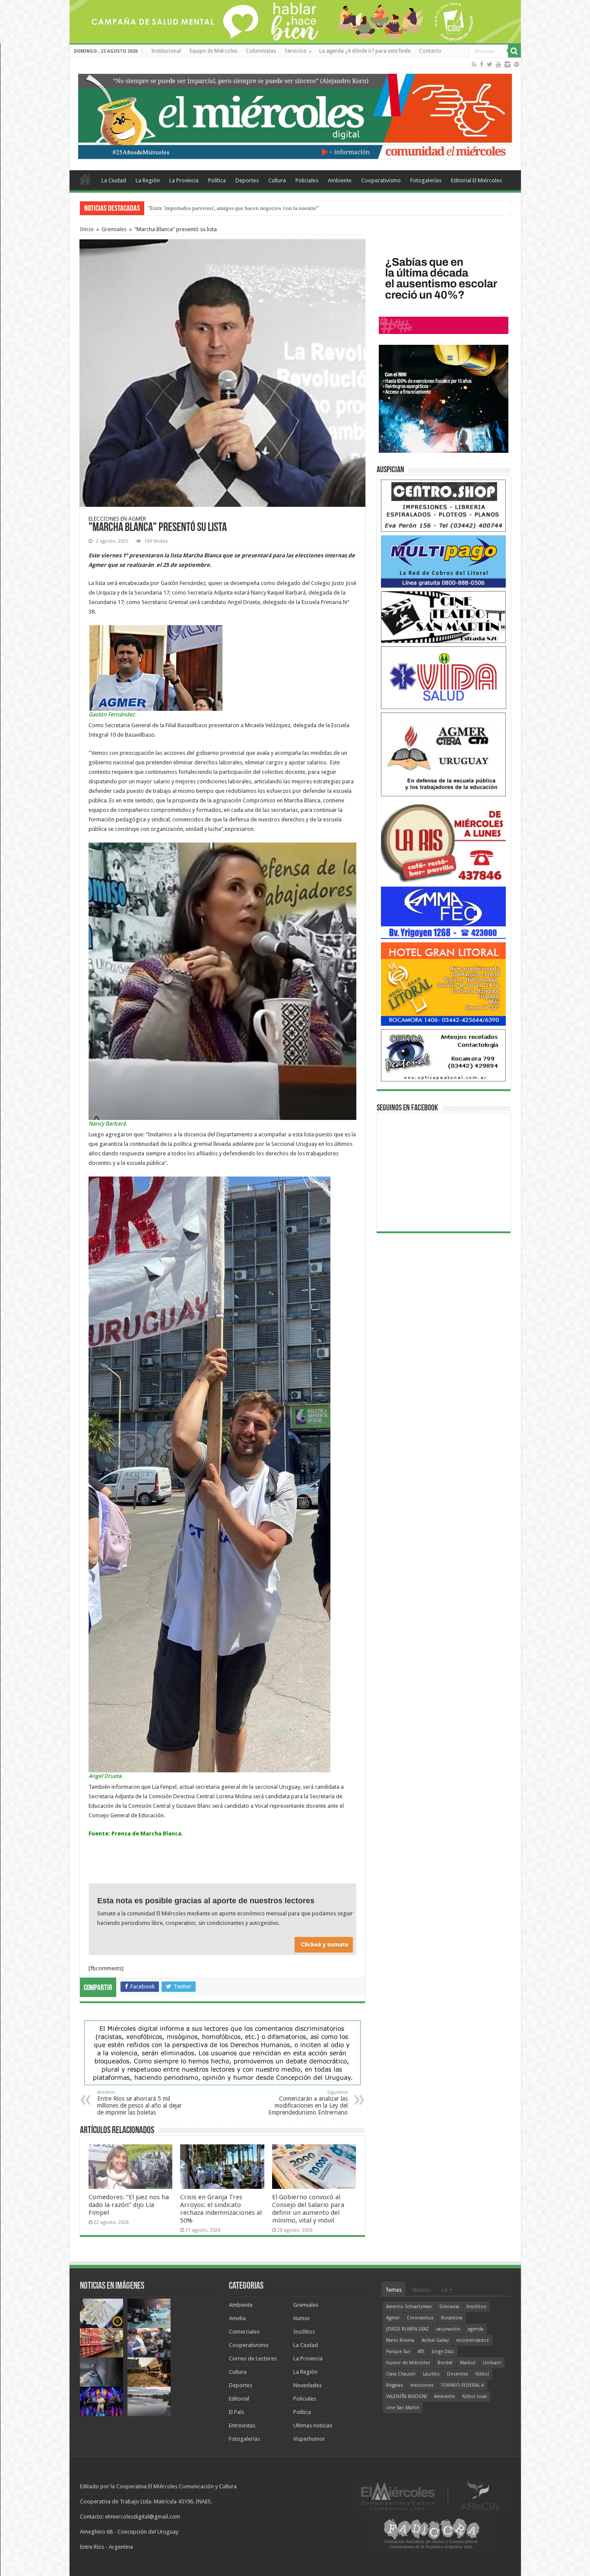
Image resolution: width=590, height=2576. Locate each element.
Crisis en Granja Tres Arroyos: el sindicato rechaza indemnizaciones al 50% (221, 2209)
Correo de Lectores (253, 2358)
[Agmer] (444, 754)
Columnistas (261, 51)
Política (217, 180)
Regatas (395, 2385)
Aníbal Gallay (435, 2340)
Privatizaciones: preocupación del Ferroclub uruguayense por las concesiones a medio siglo (255, 208)
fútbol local (474, 2396)
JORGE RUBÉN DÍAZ (408, 2329)
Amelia (237, 2318)
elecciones (422, 2385)
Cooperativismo (381, 180)
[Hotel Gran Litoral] (444, 984)
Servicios (295, 51)
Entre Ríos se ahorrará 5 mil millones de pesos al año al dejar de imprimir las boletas (140, 2103)
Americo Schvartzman (409, 2307)
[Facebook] (482, 64)
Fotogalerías (426, 180)
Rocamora (452, 2318)
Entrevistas (242, 2425)
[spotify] (517, 64)
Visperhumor (309, 2439)
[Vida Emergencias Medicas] (444, 677)
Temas (393, 2290)
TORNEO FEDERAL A (462, 2385)
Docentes (458, 2374)
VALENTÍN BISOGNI (406, 2396)
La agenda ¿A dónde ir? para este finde (365, 51)
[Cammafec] (444, 912)
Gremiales (114, 229)
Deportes (247, 180)
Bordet (445, 2363)
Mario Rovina (400, 2340)
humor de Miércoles (408, 2363)
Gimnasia (449, 2307)
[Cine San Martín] (444, 616)
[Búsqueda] (514, 51)
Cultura (277, 180)
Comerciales (244, 2332)
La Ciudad (114, 180)
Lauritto (431, 2374)
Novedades (308, 2385)
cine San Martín (403, 2408)
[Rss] (474, 64)
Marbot (468, 2363)
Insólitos (304, 2332)
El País (236, 2412)
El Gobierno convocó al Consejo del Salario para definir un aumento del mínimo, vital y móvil (308, 2209)
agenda (476, 2329)
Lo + (447, 2290)
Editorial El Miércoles (476, 180)
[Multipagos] (444, 561)
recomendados (473, 2340)
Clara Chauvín (401, 2374)
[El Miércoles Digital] (295, 114)
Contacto (430, 51)
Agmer (393, 2318)
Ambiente (340, 180)
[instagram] (508, 64)
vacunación (448, 2329)
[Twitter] (490, 64)
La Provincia (184, 180)
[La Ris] (444, 841)
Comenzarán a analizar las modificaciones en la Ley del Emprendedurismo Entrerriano (308, 2103)
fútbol (482, 2374)
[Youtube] (498, 64)
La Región (148, 180)
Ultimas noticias (313, 2425)
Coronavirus (420, 2318)
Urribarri (492, 2363)
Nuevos (422, 2290)
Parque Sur (398, 2352)
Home (85, 179)
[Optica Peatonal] (444, 1055)
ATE (421, 2352)
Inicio (87, 229)
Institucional (166, 51)
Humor (302, 2318)
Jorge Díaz (443, 2352)
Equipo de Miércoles (213, 51)
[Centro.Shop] (444, 505)
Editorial (239, 2399)
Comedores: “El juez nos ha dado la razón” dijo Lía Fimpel (129, 2205)
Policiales (307, 180)
